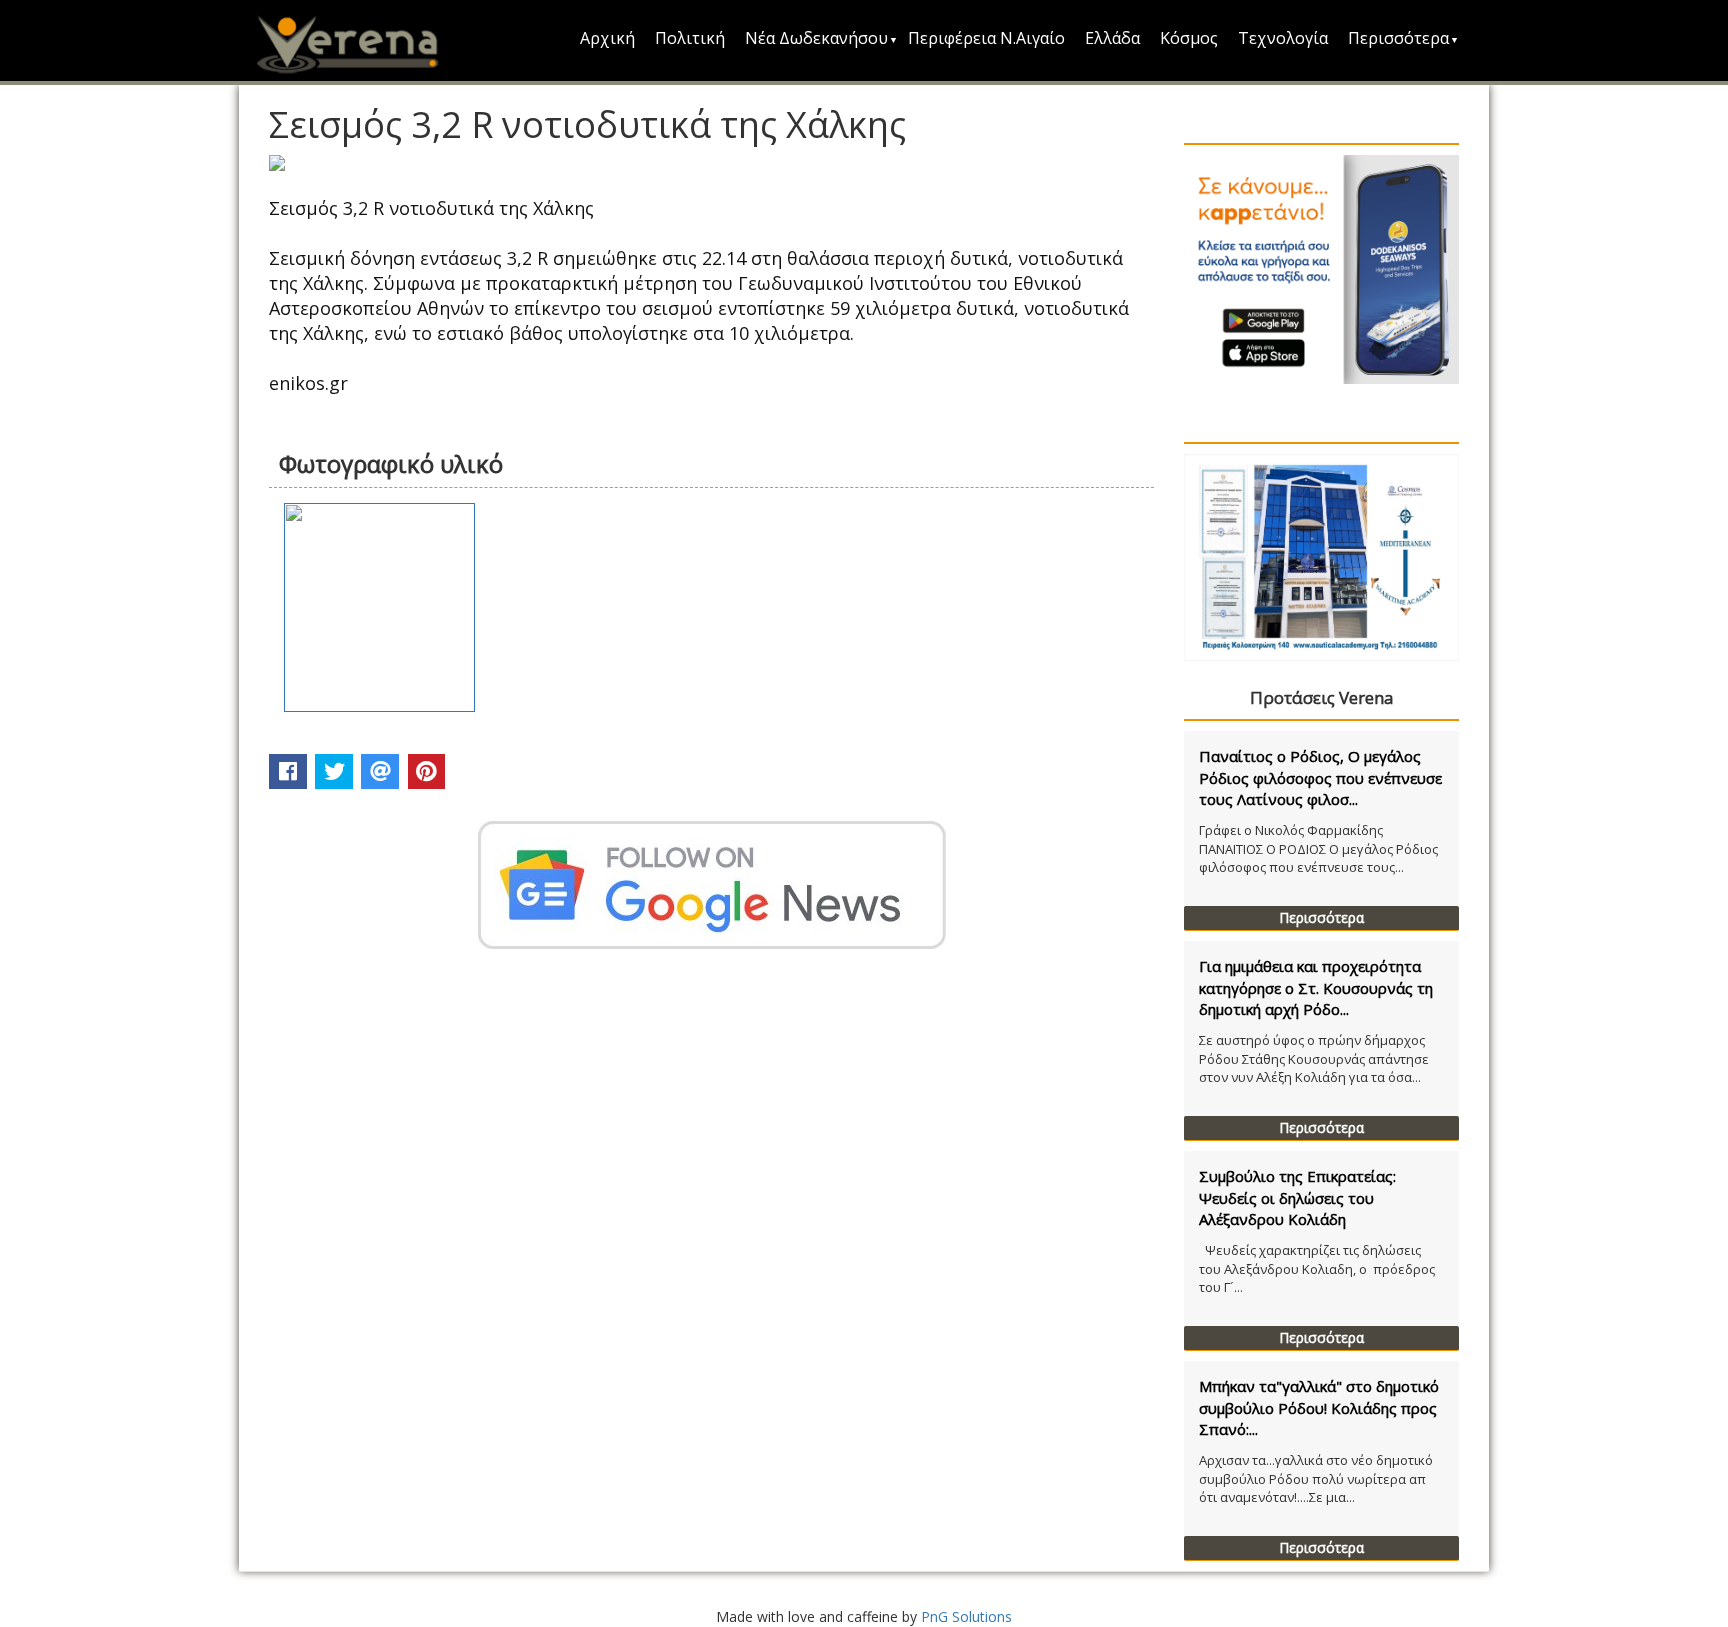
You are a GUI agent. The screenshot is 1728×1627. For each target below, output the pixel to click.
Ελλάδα (1112, 38)
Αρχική (607, 38)
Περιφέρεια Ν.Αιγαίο (986, 38)
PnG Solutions (966, 1616)
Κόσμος (1189, 38)
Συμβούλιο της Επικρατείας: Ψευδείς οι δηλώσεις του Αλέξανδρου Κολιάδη (1297, 1197)
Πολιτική (690, 38)
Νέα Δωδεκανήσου (816, 38)
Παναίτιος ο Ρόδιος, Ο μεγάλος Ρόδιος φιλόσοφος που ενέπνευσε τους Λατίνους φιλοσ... (1320, 777)
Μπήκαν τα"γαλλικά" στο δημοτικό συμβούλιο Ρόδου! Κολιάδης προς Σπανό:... (1319, 1407)
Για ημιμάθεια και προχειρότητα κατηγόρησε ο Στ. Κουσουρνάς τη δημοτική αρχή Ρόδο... (1316, 987)
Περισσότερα (1398, 38)
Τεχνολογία (1283, 38)
